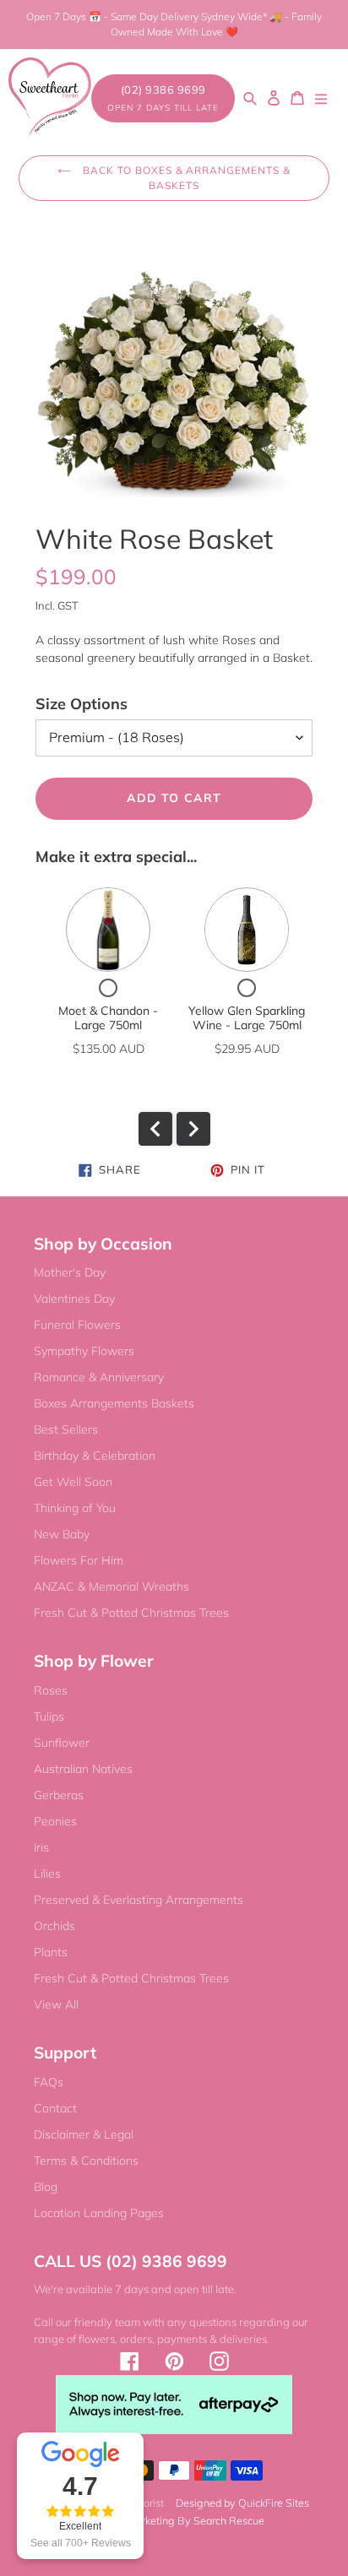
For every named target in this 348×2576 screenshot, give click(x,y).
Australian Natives (83, 1769)
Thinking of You (75, 1508)
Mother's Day (70, 1272)
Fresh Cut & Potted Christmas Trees (131, 1613)
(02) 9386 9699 (163, 98)
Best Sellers (66, 1429)
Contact (55, 2108)
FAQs (49, 2082)
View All (56, 2004)
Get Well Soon (73, 1482)
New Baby (62, 1534)
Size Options (82, 704)
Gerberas (59, 1795)
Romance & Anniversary (99, 1377)
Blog (46, 2187)
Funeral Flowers (77, 1325)
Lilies (47, 1874)
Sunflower (62, 1743)
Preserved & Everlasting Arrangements (139, 1900)
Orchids (54, 1926)
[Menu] (321, 98)
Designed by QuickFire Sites (242, 2503)
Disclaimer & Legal (84, 2134)
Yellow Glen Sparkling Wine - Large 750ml (247, 1018)
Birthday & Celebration (95, 1456)
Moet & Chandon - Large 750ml (108, 1018)
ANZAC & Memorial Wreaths (111, 1586)
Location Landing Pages (99, 2213)
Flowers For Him (79, 1560)
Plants (51, 1952)
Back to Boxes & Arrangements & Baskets (185, 178)
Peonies (55, 1821)
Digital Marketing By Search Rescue (179, 2520)
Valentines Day (74, 1299)
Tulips (49, 1716)
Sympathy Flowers (84, 1351)
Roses (51, 1690)
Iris (41, 1847)
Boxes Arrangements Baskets (114, 1403)
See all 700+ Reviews (81, 2543)
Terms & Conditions (86, 2161)
